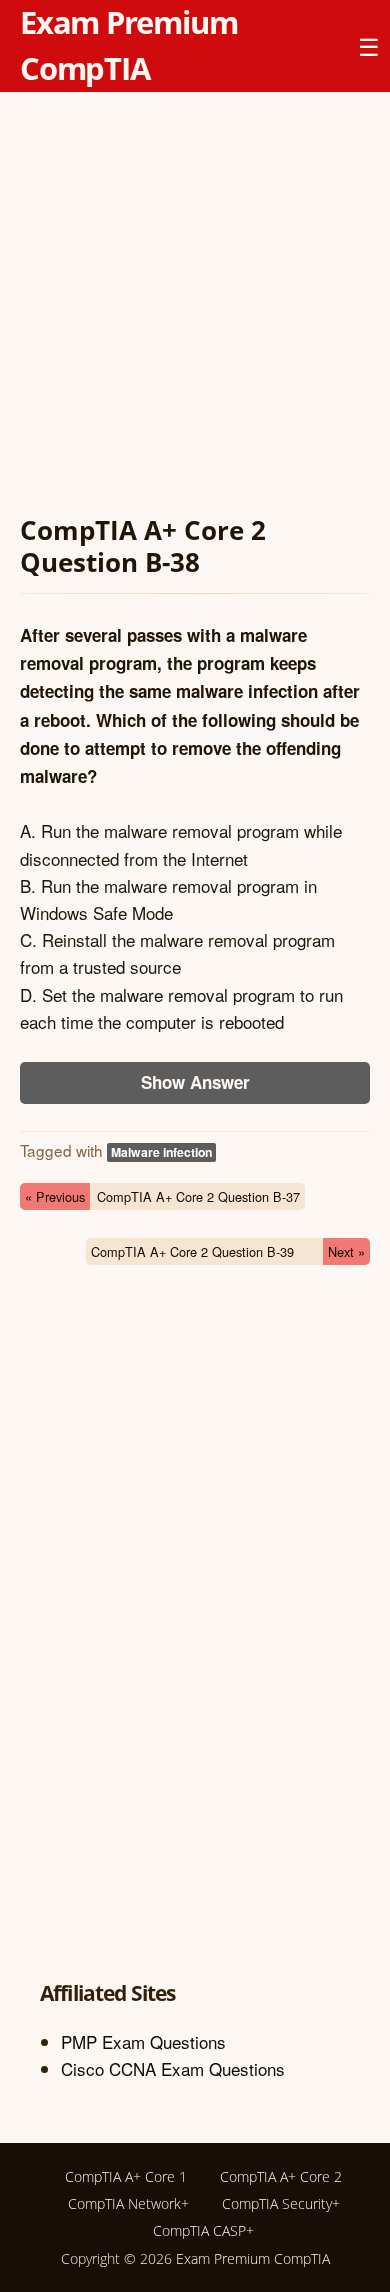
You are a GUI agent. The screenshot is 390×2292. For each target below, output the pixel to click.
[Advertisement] (195, 307)
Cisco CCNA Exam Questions (173, 2068)
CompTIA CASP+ (203, 2230)
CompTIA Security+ (281, 2203)
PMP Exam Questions (143, 2041)
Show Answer (195, 1082)
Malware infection (161, 1152)
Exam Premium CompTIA (253, 2258)
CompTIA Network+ (128, 2203)
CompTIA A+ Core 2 (281, 2176)
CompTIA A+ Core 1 (126, 2176)
